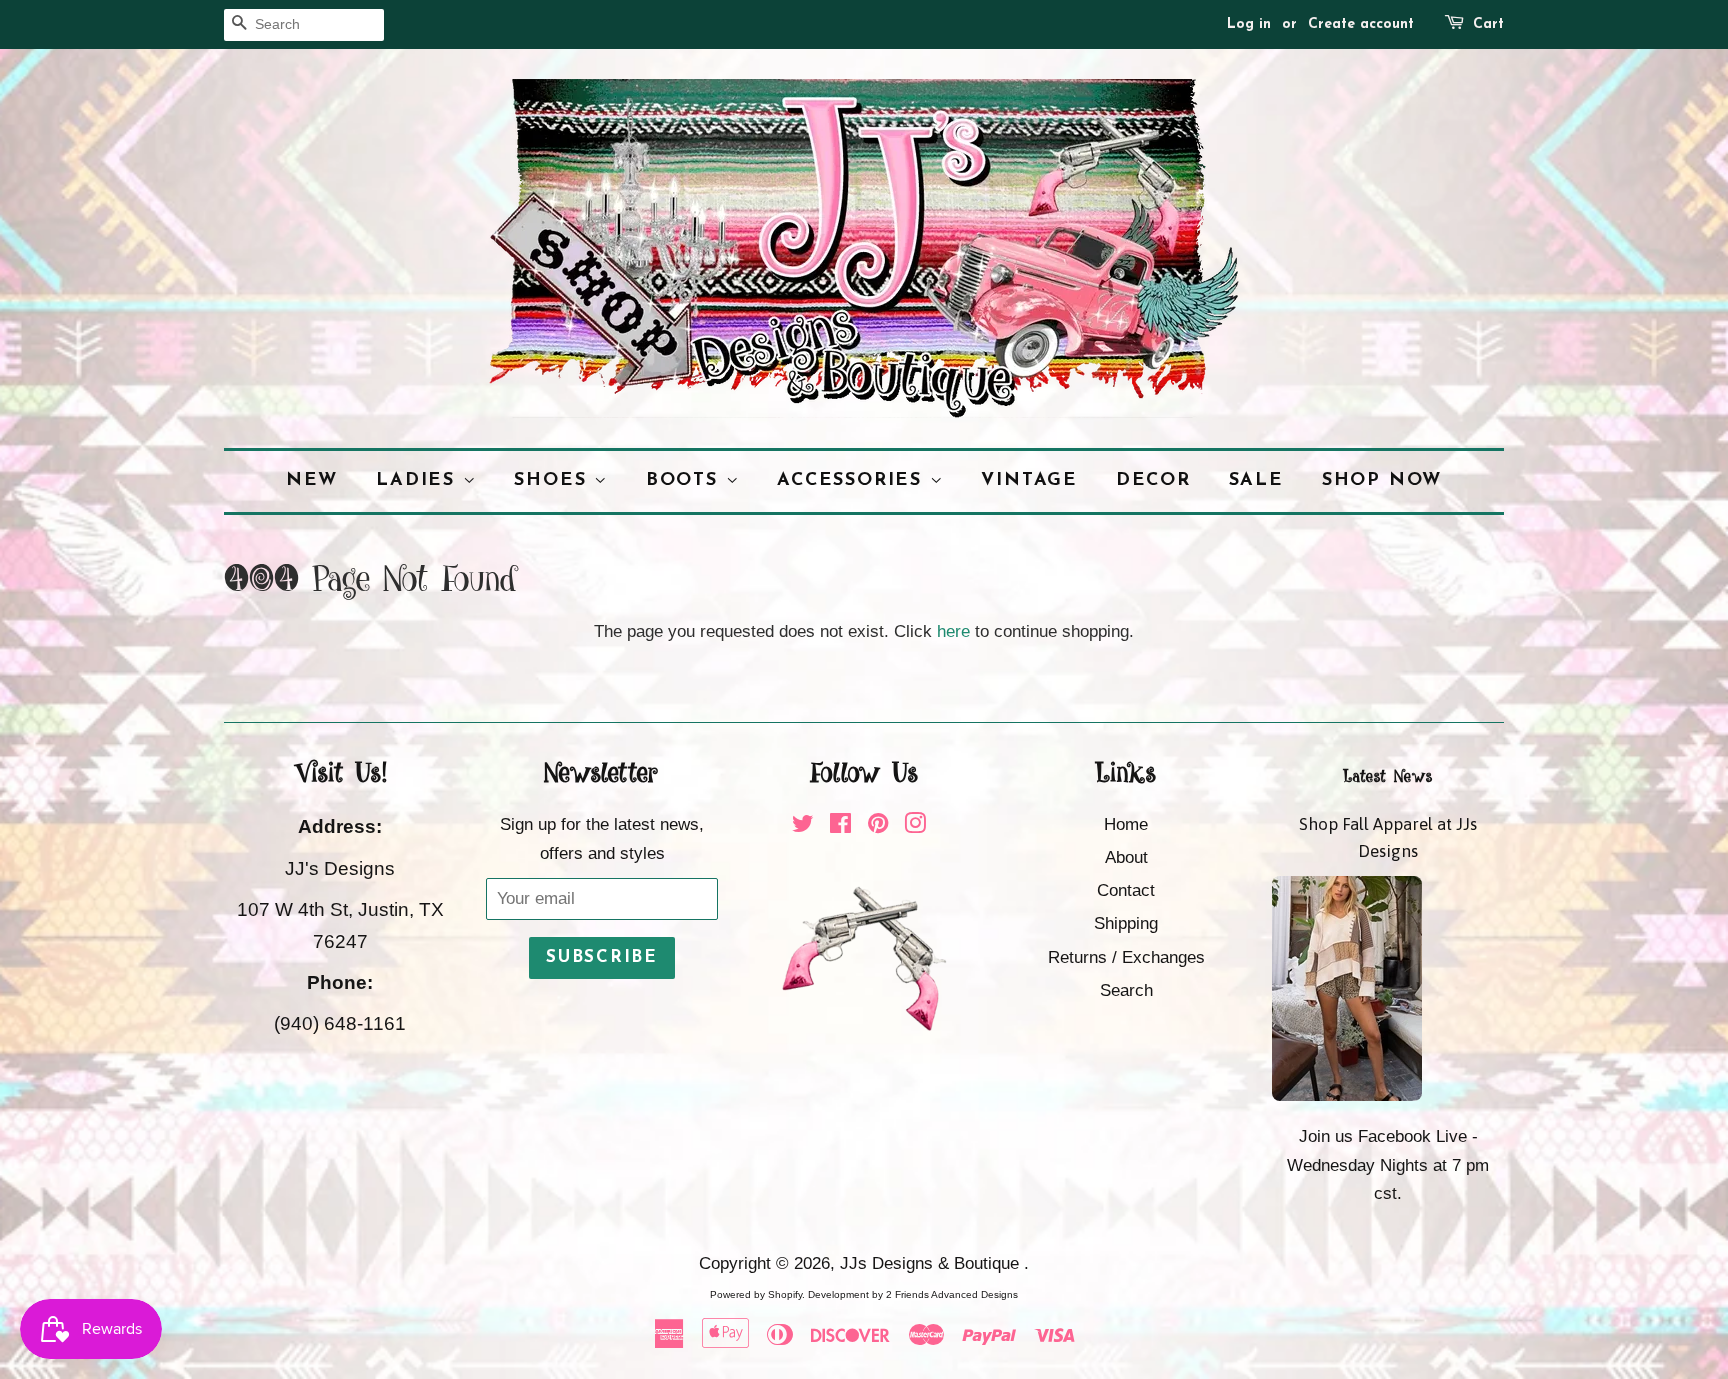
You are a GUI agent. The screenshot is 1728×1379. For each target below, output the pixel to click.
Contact (1126, 890)
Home (1126, 824)
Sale (1256, 480)
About (1126, 857)
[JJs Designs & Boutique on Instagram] (915, 826)
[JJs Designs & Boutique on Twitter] (803, 826)
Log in (1249, 24)
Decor (1153, 480)
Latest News (1388, 777)
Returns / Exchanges (1126, 957)
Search (1126, 990)
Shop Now (1382, 480)
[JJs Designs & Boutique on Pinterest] (878, 826)
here (953, 631)
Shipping (1126, 923)
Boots (686, 480)
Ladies (419, 480)
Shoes (554, 480)
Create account (1361, 24)
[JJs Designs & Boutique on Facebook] (840, 826)
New (312, 480)
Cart (1488, 24)
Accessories (853, 480)
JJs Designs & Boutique (932, 1263)
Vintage (1029, 480)
